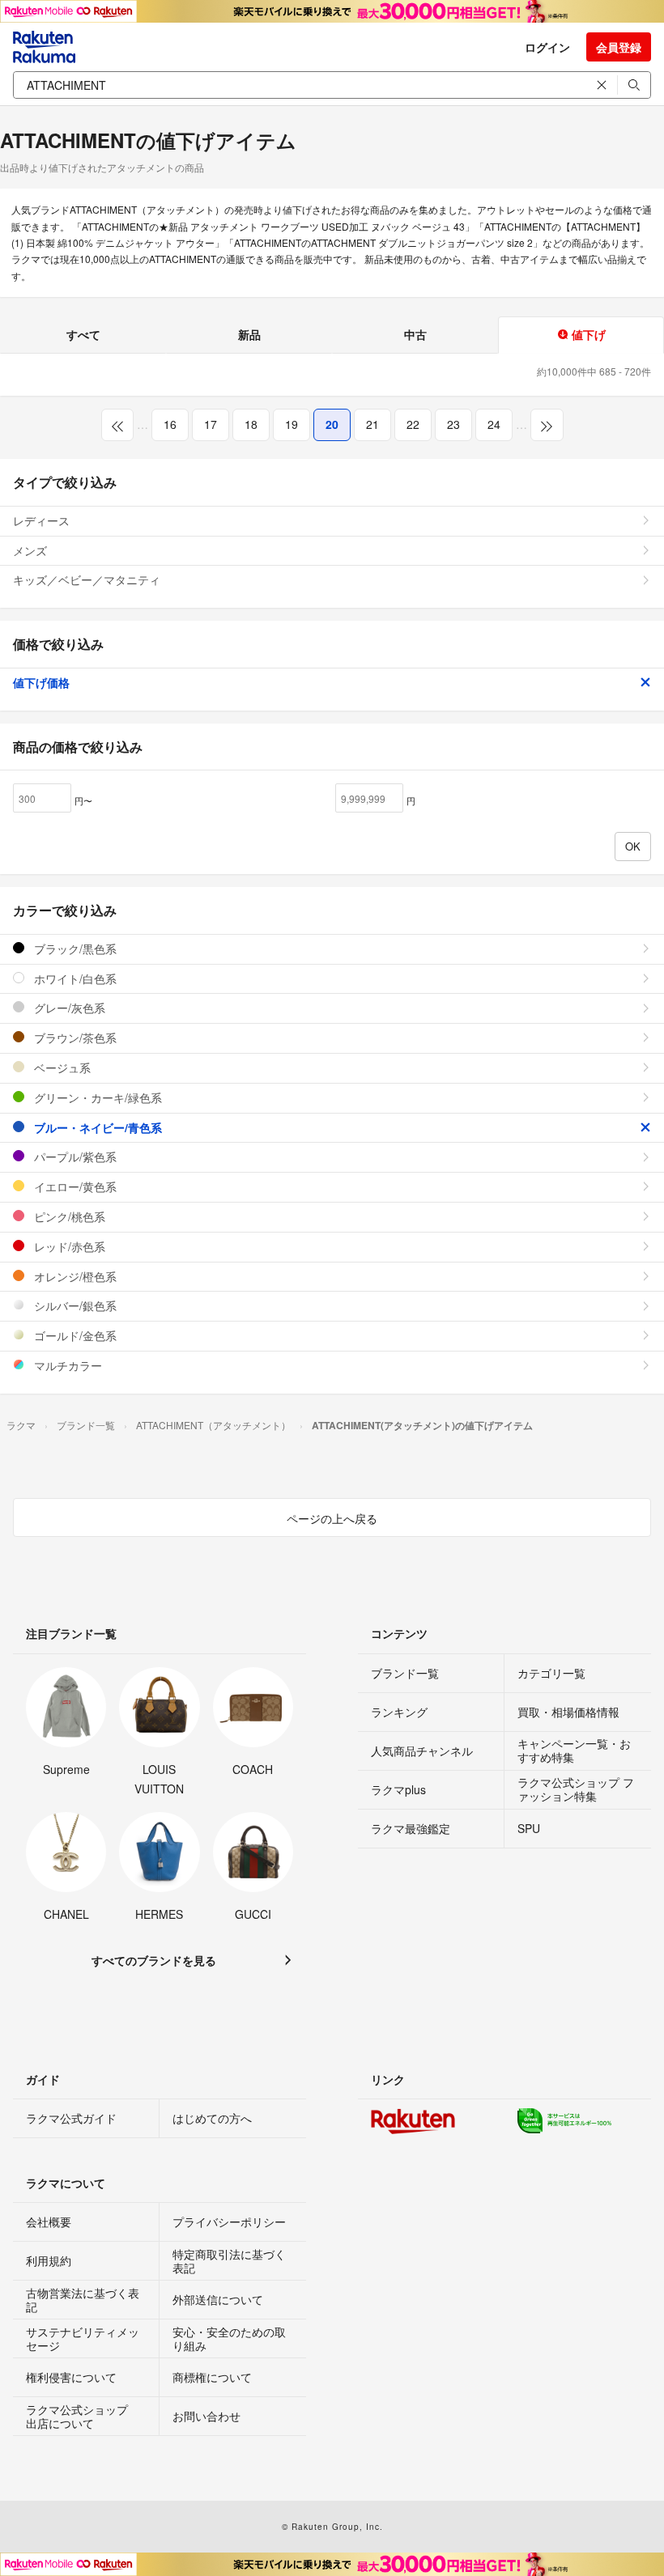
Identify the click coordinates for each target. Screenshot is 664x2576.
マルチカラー (66, 1365)
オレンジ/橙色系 (74, 1276)
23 (453, 424)
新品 (249, 334)
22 (413, 424)
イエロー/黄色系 (74, 1186)
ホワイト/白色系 (74, 978)
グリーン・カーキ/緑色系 (96, 1097)
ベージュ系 (61, 1067)
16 (170, 424)
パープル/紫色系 (74, 1156)
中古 (415, 334)
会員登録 (619, 47)
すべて (83, 334)
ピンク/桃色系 (68, 1216)
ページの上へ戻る (332, 1518)
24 (494, 424)
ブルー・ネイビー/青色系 (96, 1127)
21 (372, 424)
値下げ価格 (41, 682)
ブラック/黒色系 (74, 948)
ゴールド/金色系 (74, 1335)
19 (292, 424)
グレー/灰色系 (68, 1008)
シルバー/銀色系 (74, 1305)
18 (251, 424)
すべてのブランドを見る (154, 1960)
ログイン (547, 47)
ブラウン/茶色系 (74, 1038)
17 (211, 424)
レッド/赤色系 (68, 1246)
